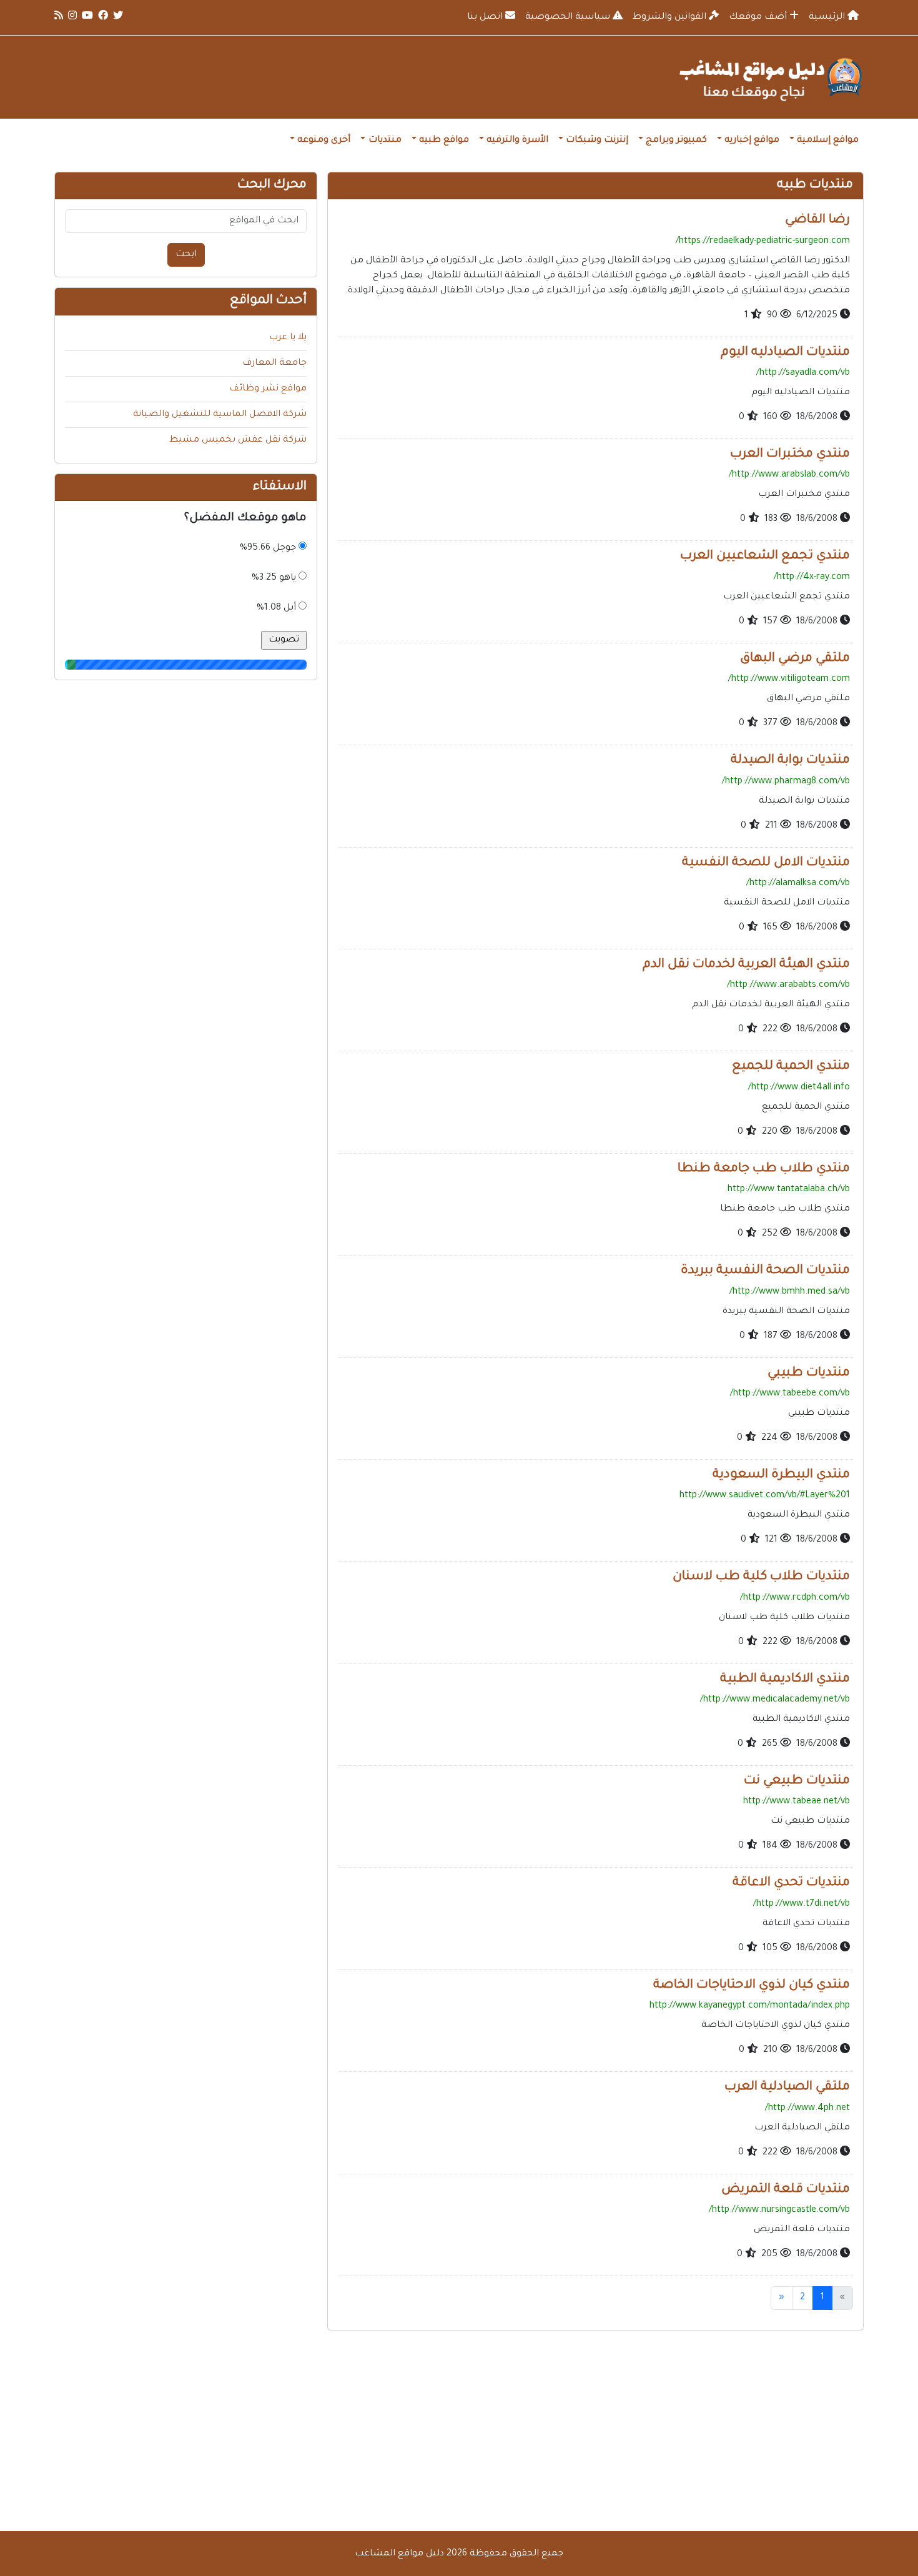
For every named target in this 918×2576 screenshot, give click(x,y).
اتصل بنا (486, 17)
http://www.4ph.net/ (807, 2109)
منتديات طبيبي (809, 1374)
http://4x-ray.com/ (812, 578)
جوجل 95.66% (268, 548)
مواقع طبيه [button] (444, 141)
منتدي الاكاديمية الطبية (785, 1680)
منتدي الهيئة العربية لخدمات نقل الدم (746, 965)
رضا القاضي (817, 220)
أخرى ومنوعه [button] (324, 141)
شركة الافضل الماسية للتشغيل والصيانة (220, 415)
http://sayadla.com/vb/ (803, 374)
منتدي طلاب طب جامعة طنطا (764, 1169)
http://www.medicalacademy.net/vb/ (775, 1700)
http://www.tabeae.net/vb (797, 1802)
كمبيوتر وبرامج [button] (676, 141)
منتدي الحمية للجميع (791, 1067)
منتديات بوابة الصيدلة (790, 761)
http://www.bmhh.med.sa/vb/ (790, 1292)
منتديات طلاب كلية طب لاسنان (761, 1577)
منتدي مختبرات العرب (790, 455)
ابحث (186, 255)
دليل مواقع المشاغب (399, 2554)
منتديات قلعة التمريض (786, 2190)
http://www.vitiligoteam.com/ (789, 680)
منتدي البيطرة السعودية (781, 1475)
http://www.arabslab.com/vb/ (789, 475)
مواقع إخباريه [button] (752, 141)
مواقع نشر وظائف (268, 389)
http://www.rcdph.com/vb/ (795, 1598)
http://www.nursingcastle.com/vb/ (779, 2211)
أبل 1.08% (276, 608)
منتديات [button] (385, 141)
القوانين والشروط (671, 17)
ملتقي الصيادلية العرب (787, 2088)
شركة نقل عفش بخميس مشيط (238, 440)
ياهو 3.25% (274, 578)
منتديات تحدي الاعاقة (791, 1883)
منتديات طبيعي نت (797, 1781)
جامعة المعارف (274, 364)
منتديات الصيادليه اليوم (785, 353)
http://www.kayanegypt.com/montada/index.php (750, 2006)
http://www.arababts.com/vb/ (788, 986)
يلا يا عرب (288, 338)
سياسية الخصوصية (569, 17)
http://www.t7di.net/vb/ (802, 1905)
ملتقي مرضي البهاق (795, 659)
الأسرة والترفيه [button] (517, 141)
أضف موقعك (759, 17)
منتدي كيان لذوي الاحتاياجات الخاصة (752, 1986)
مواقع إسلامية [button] (828, 141)
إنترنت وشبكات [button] (597, 141)
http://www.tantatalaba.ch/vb (789, 1190)
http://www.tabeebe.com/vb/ (790, 1394)
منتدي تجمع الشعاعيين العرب (765, 557)
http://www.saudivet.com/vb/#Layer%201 (765, 1496)
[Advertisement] (459, 2431)
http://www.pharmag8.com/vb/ (786, 782)
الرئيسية (828, 17)
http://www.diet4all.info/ (799, 1088)
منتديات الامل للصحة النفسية (766, 863)
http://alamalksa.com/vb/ (798, 884)
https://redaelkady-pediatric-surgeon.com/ (763, 242)
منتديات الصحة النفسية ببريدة (765, 1271)
